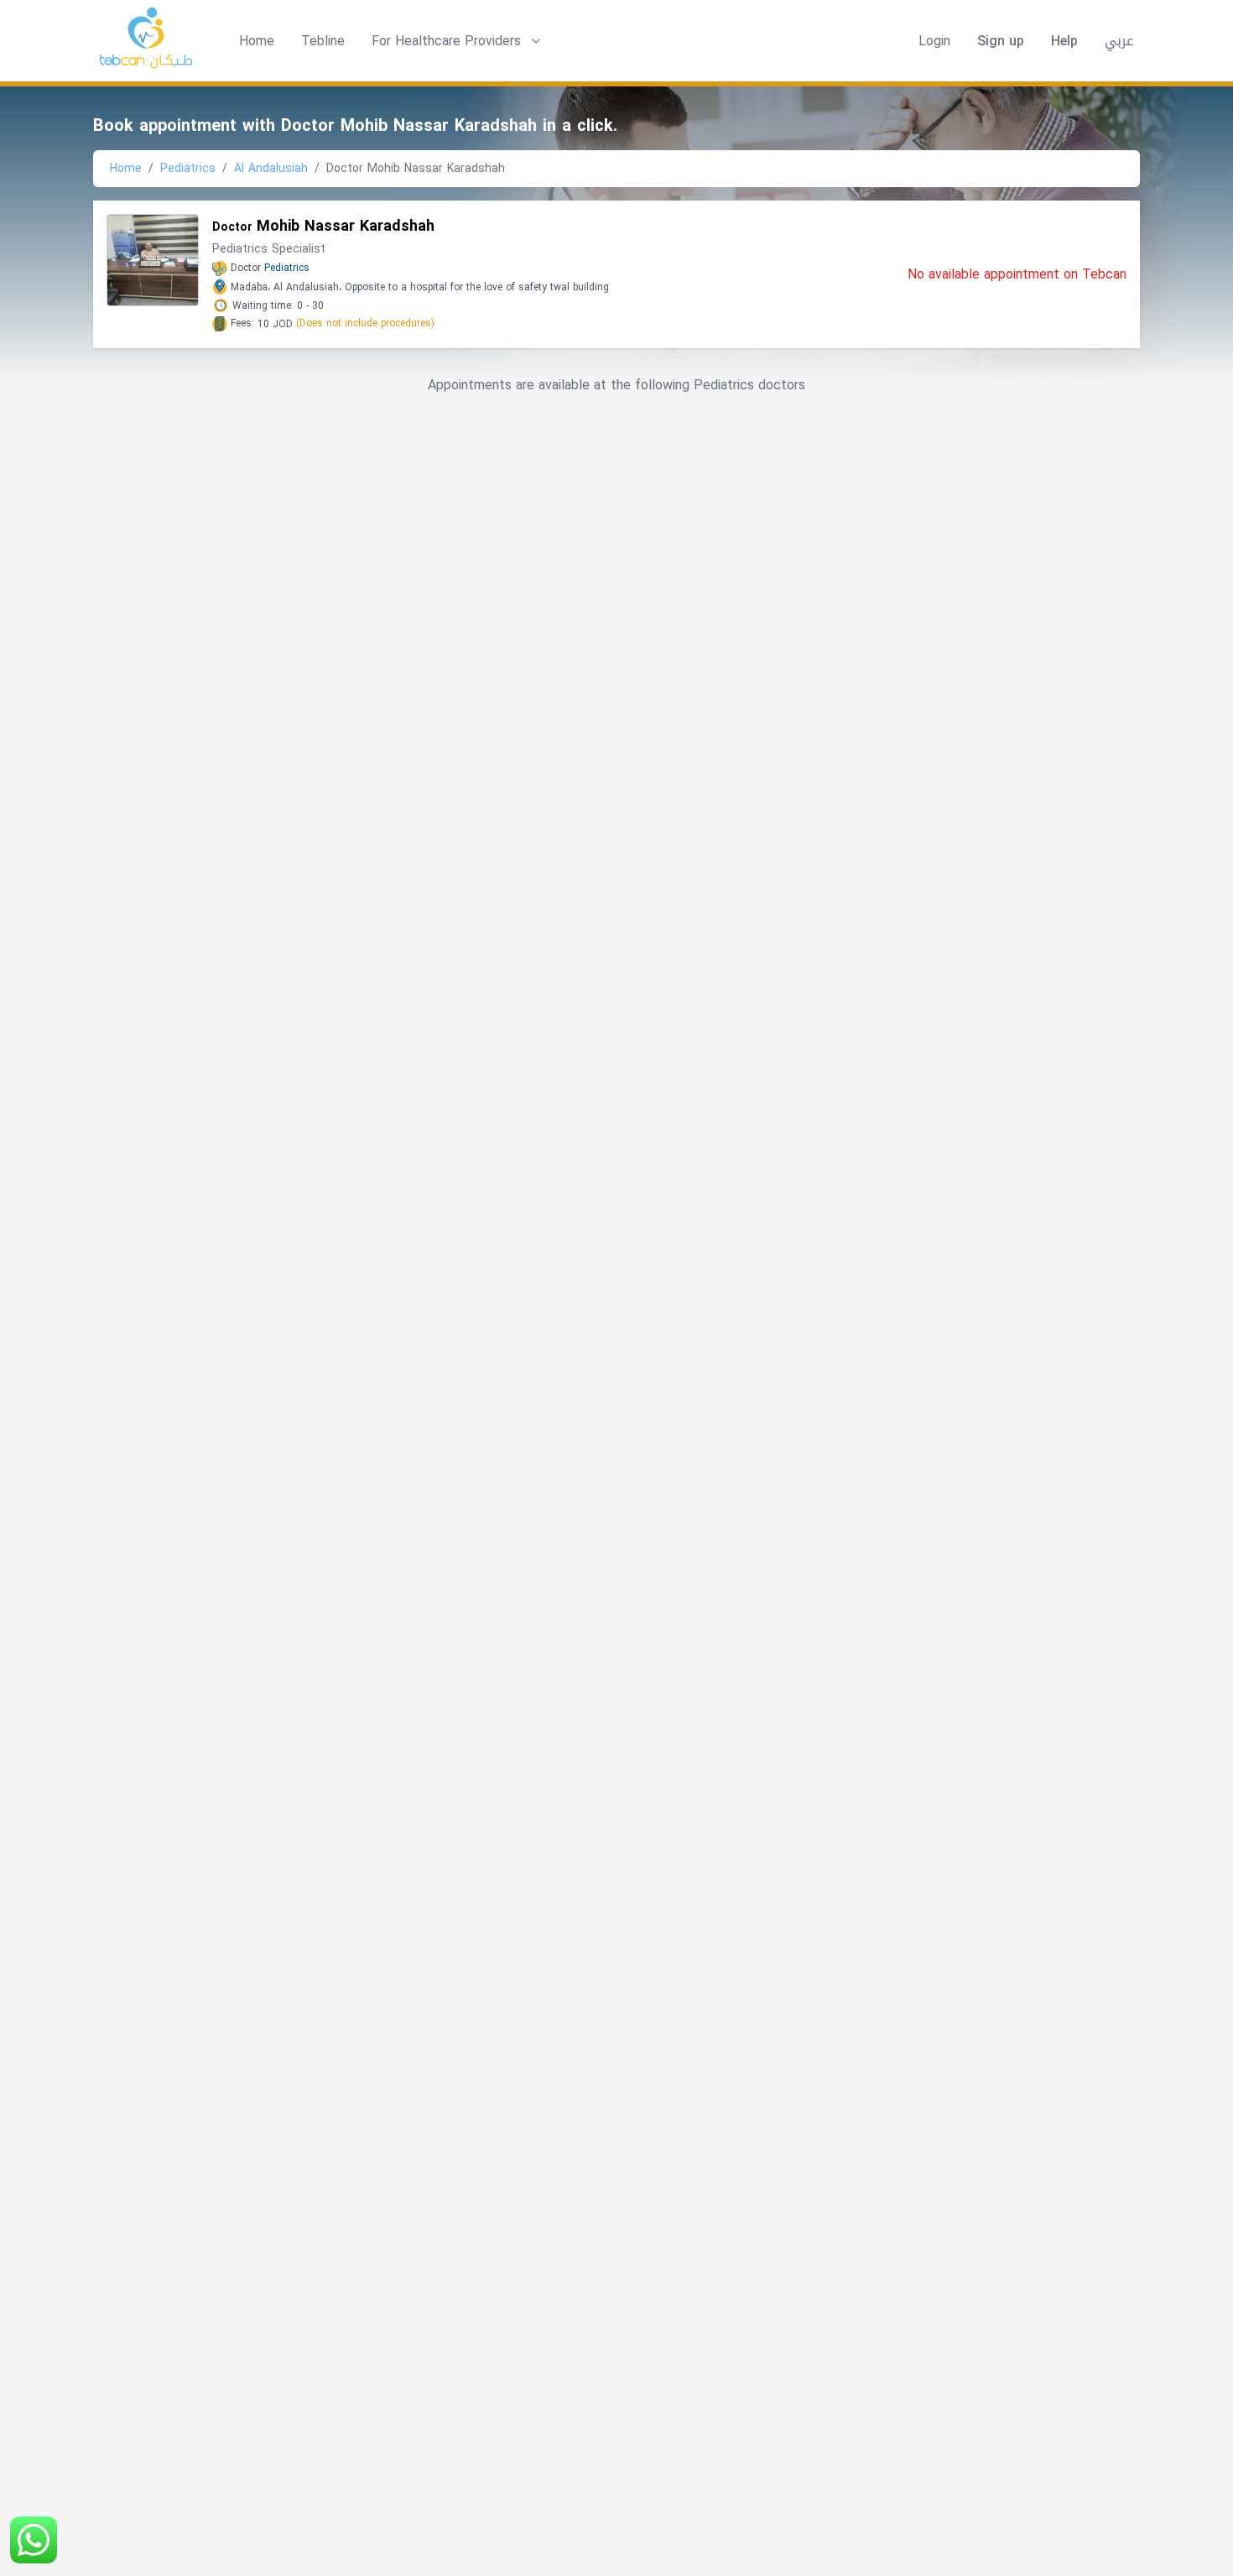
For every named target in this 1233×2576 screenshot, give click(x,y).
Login (934, 41)
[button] (458, 41)
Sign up (1001, 41)
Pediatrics (188, 168)
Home (257, 41)
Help (1064, 41)
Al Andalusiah (271, 168)
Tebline (323, 41)
